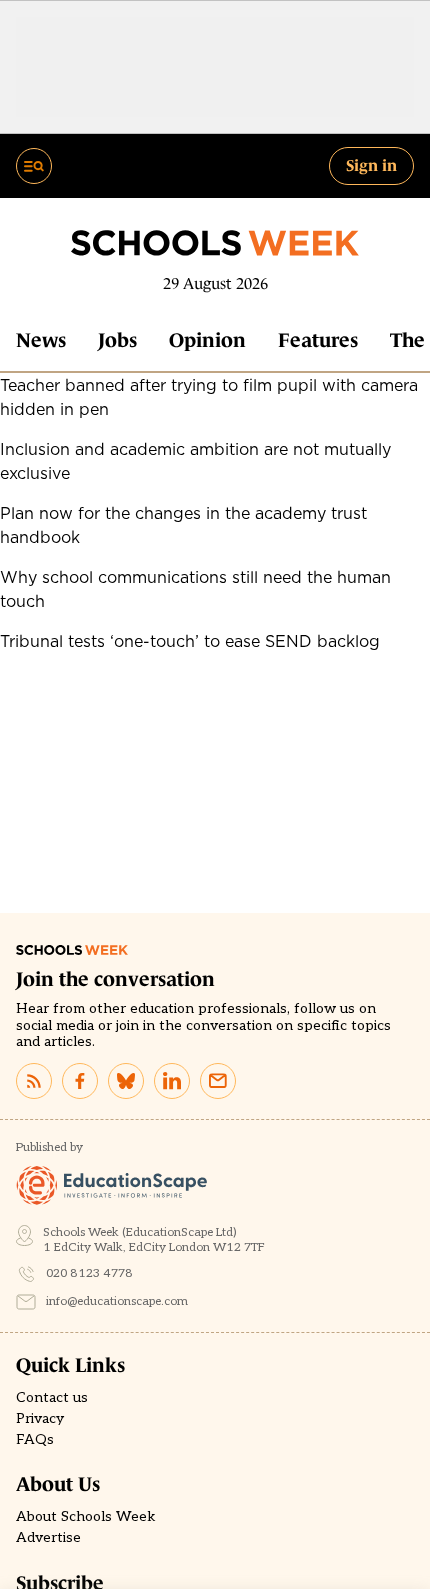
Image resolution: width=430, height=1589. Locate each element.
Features (318, 340)
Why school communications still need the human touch (195, 589)
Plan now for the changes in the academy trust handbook (183, 525)
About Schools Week (86, 1517)
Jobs (117, 340)
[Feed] (34, 1081)
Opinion (207, 340)
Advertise (48, 1538)
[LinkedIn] (172, 1081)
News (41, 340)
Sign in (371, 165)
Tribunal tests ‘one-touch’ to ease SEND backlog (190, 641)
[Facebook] (80, 1081)
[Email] (218, 1081)
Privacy (40, 1419)
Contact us (52, 1398)
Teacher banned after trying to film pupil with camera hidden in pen (209, 397)
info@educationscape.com (117, 1301)
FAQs (35, 1440)
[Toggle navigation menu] (34, 166)
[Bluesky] (126, 1081)
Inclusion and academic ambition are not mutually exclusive (195, 461)
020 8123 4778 (89, 1273)
